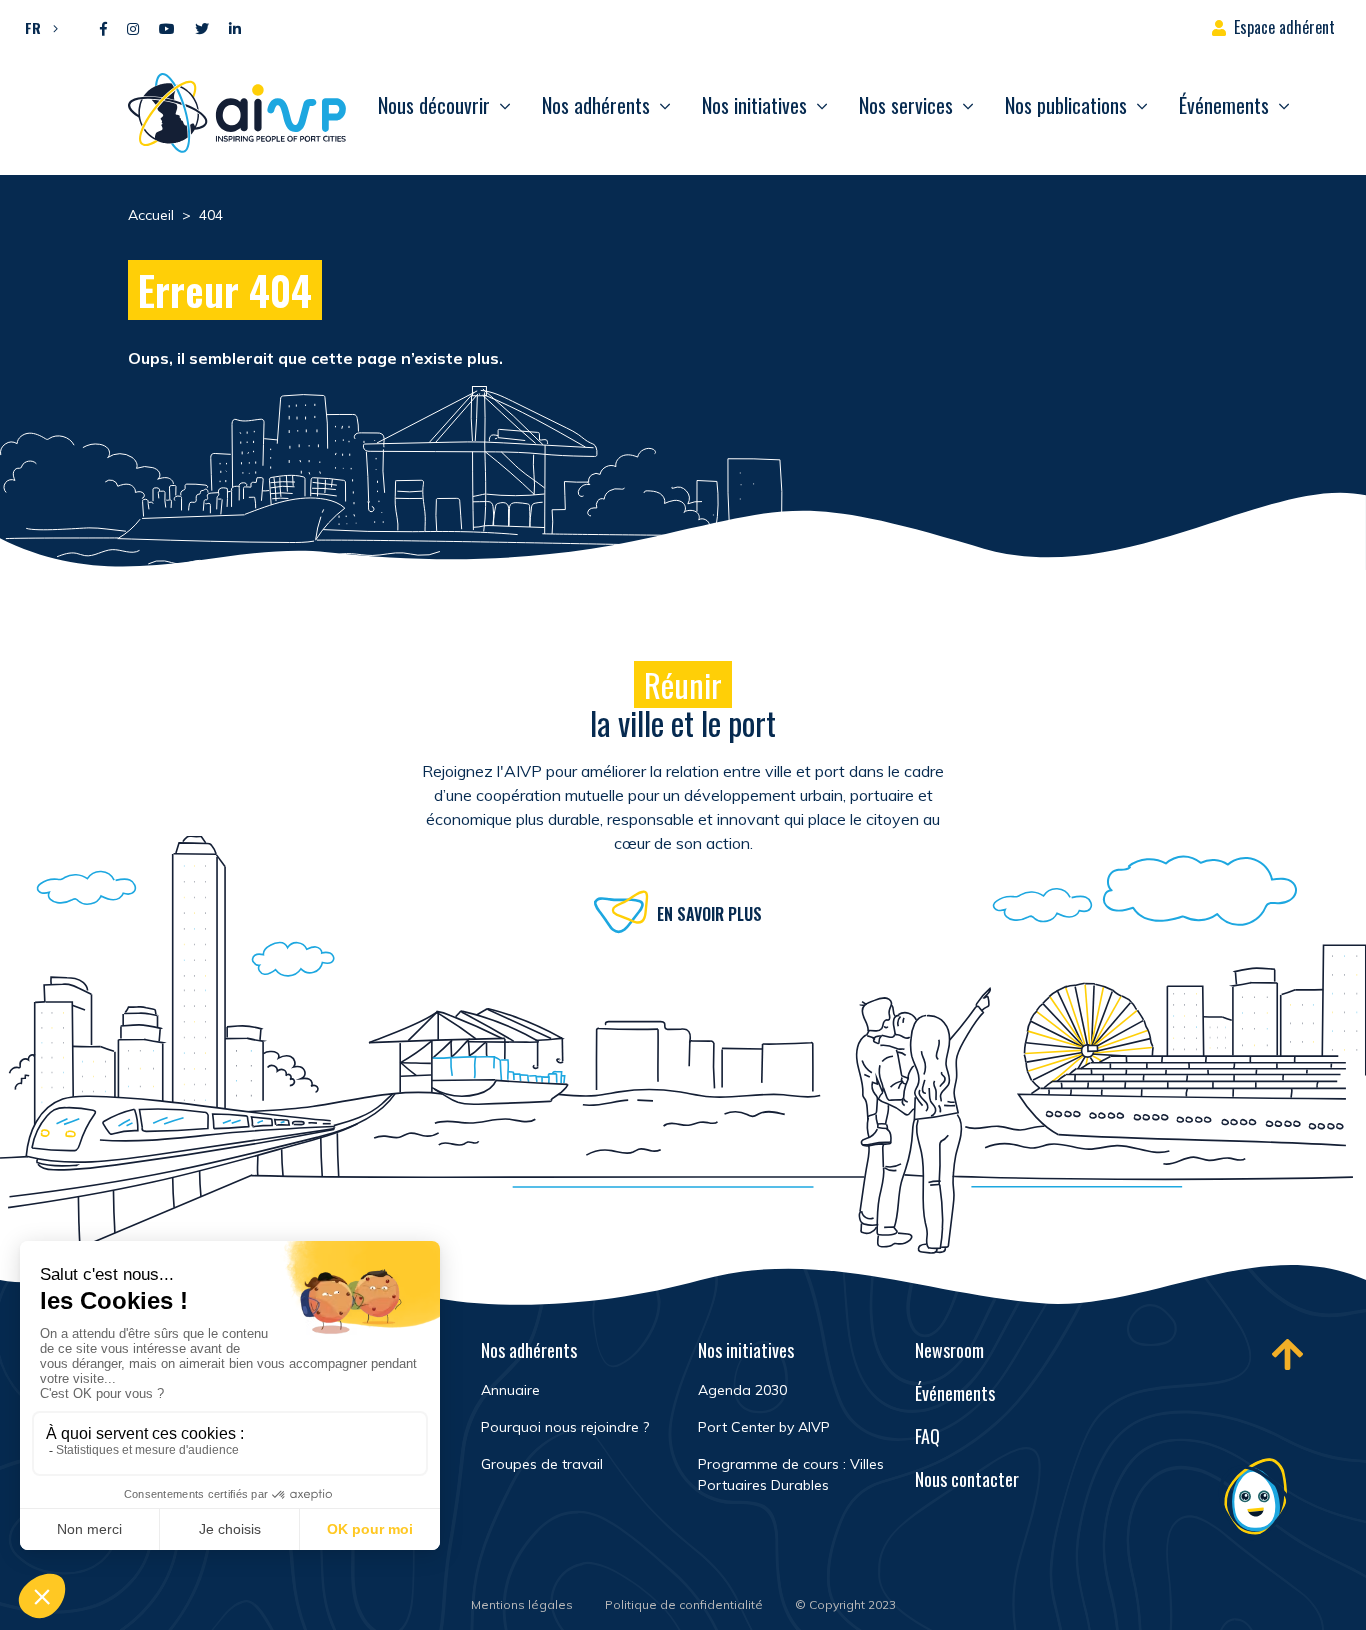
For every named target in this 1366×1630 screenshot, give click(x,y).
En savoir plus (709, 914)
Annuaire (510, 1390)
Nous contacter (967, 1479)
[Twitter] (202, 29)
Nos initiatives (754, 105)
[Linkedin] (235, 29)
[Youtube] (167, 29)
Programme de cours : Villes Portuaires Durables (791, 1474)
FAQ (927, 1436)
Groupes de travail (542, 1464)
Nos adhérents (596, 105)
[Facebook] (103, 29)
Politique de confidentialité (684, 1604)
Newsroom (949, 1350)
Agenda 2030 (742, 1390)
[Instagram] (133, 29)
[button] (36, 27)
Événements (1224, 105)
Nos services (906, 105)
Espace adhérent (1284, 27)
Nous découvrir (434, 105)
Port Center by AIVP (764, 1427)
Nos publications (1066, 105)
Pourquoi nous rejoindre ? (565, 1427)
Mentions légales (522, 1604)
